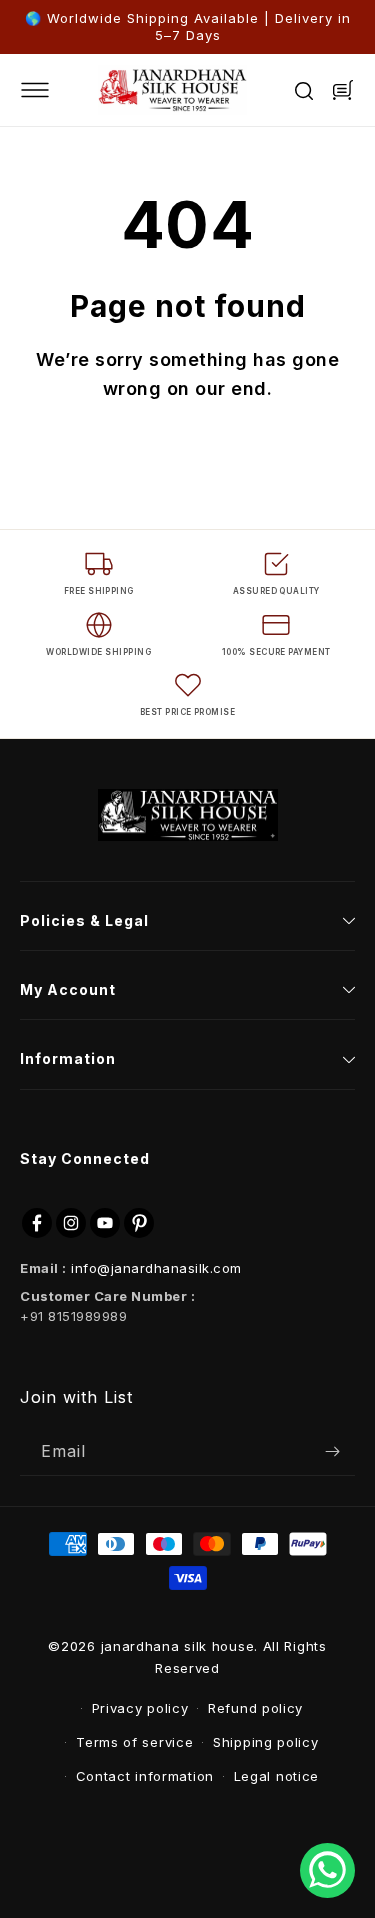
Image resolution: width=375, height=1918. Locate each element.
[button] (50, 90)
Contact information (145, 1776)
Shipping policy (266, 1742)
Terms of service (134, 1742)
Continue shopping (187, 510)
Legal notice (276, 1776)
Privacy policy (140, 1708)
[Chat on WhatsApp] (327, 1870)
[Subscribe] (332, 1451)
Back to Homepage (188, 462)
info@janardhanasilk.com (156, 1268)
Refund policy (255, 1708)
